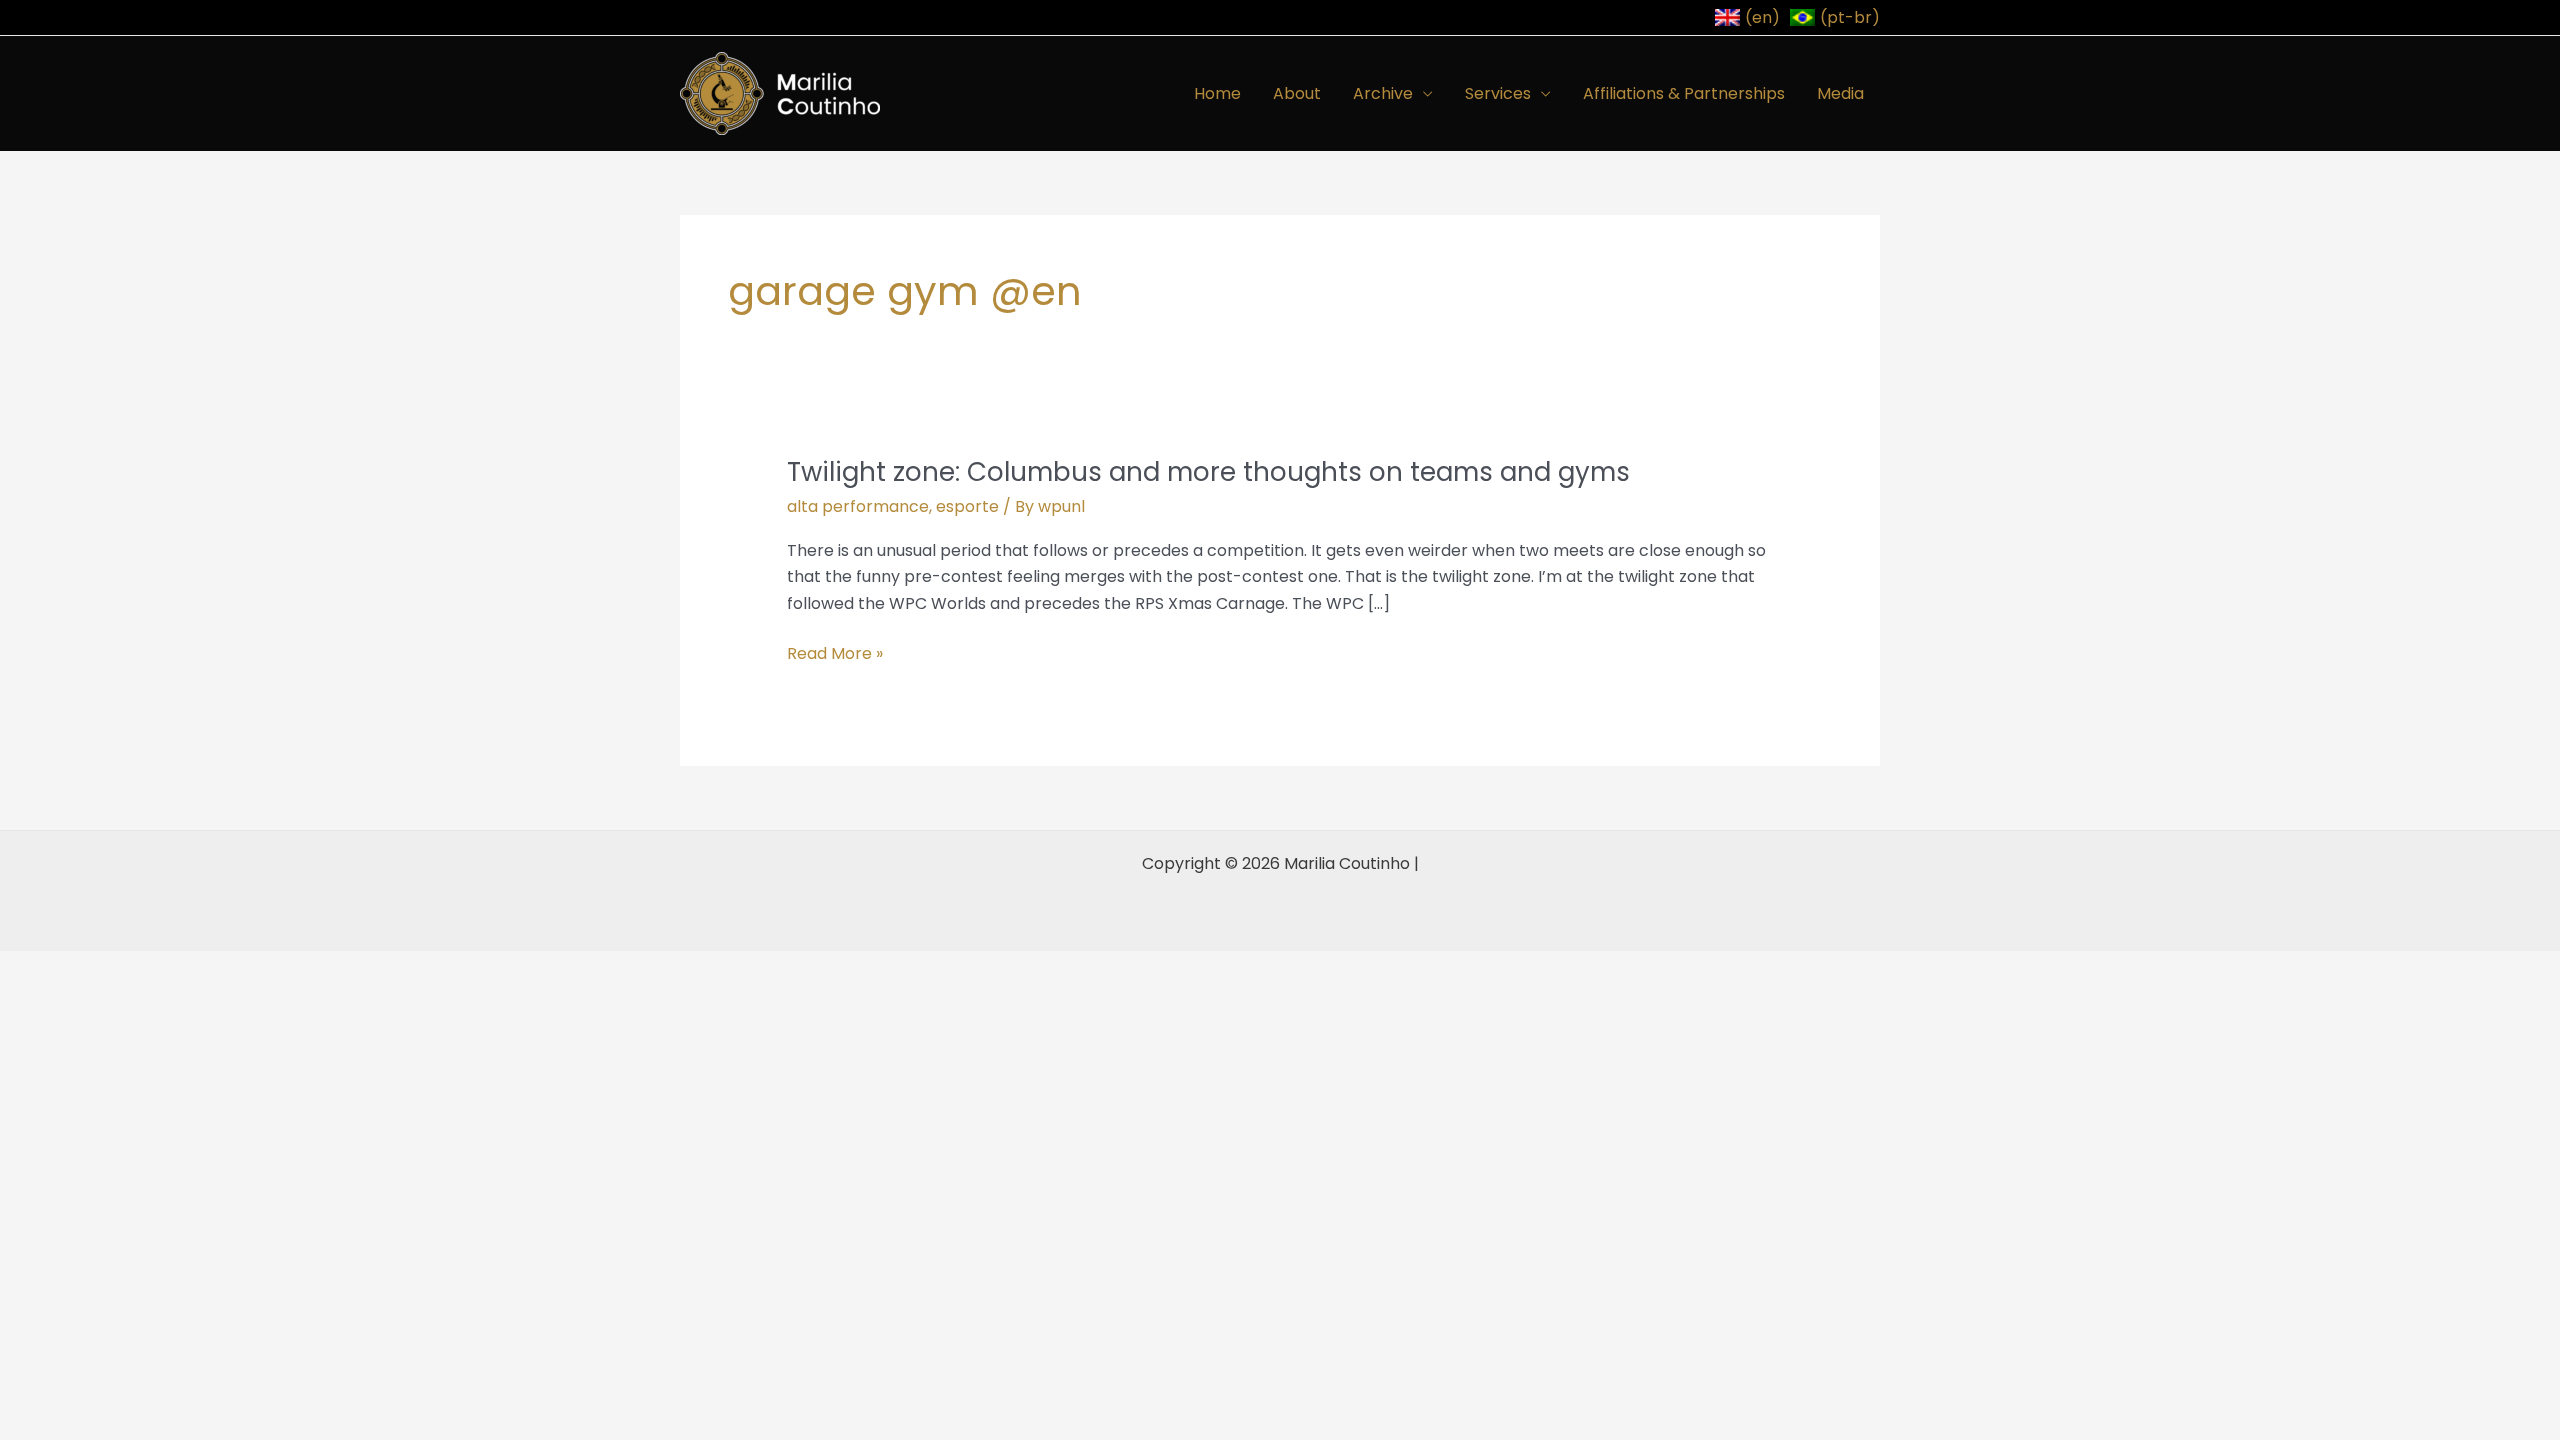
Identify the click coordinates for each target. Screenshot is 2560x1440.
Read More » (835, 654)
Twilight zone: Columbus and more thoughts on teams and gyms (1208, 472)
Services (1498, 93)
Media (1840, 93)
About (1297, 93)
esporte (967, 506)
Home (1217, 93)
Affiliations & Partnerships (1684, 93)
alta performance (858, 506)
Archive (1383, 93)
